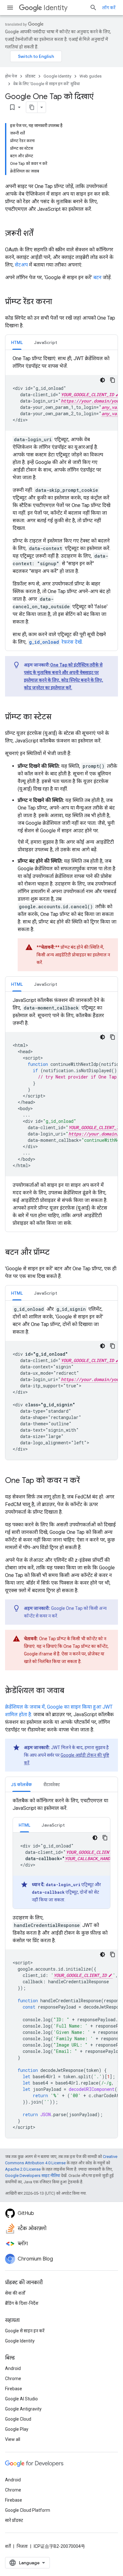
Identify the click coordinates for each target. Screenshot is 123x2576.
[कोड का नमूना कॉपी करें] (113, 380)
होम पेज (11, 76)
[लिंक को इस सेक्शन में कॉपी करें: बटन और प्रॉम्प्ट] (56, 1253)
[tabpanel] (61, 500)
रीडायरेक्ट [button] (52, 1785)
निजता (22, 2546)
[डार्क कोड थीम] (102, 380)
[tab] (17, 342)
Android (13, 2368)
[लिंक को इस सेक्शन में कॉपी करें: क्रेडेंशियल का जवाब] (71, 1691)
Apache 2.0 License (23, 2169)
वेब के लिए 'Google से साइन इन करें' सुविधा (47, 84)
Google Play (17, 2429)
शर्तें (8, 2546)
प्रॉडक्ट (30, 76)
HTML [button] (17, 342)
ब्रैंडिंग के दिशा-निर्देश (22, 2303)
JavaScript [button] (46, 342)
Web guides (91, 76)
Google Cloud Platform (28, 2510)
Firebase (14, 2389)
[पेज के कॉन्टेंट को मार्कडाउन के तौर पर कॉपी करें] (32, 107)
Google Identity (57, 76)
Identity (56, 8)
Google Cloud (18, 2419)
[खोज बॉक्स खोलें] (93, 8)
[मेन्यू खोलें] (10, 8)
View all (13, 2439)
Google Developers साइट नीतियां (32, 2176)
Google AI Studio (21, 2399)
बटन (97, 277)
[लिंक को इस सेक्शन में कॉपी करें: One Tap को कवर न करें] (86, 1481)
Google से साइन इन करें (25, 2331)
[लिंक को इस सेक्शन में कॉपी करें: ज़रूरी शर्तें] (40, 234)
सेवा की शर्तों (15, 2293)
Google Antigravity (23, 2409)
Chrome (13, 2379)
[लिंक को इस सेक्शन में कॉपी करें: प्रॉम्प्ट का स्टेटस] (58, 717)
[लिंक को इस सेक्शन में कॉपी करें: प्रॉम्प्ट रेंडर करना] (58, 302)
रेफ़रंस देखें (55, 642)
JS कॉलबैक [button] (21, 1785)
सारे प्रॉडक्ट (14, 2520)
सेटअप (21, 265)
